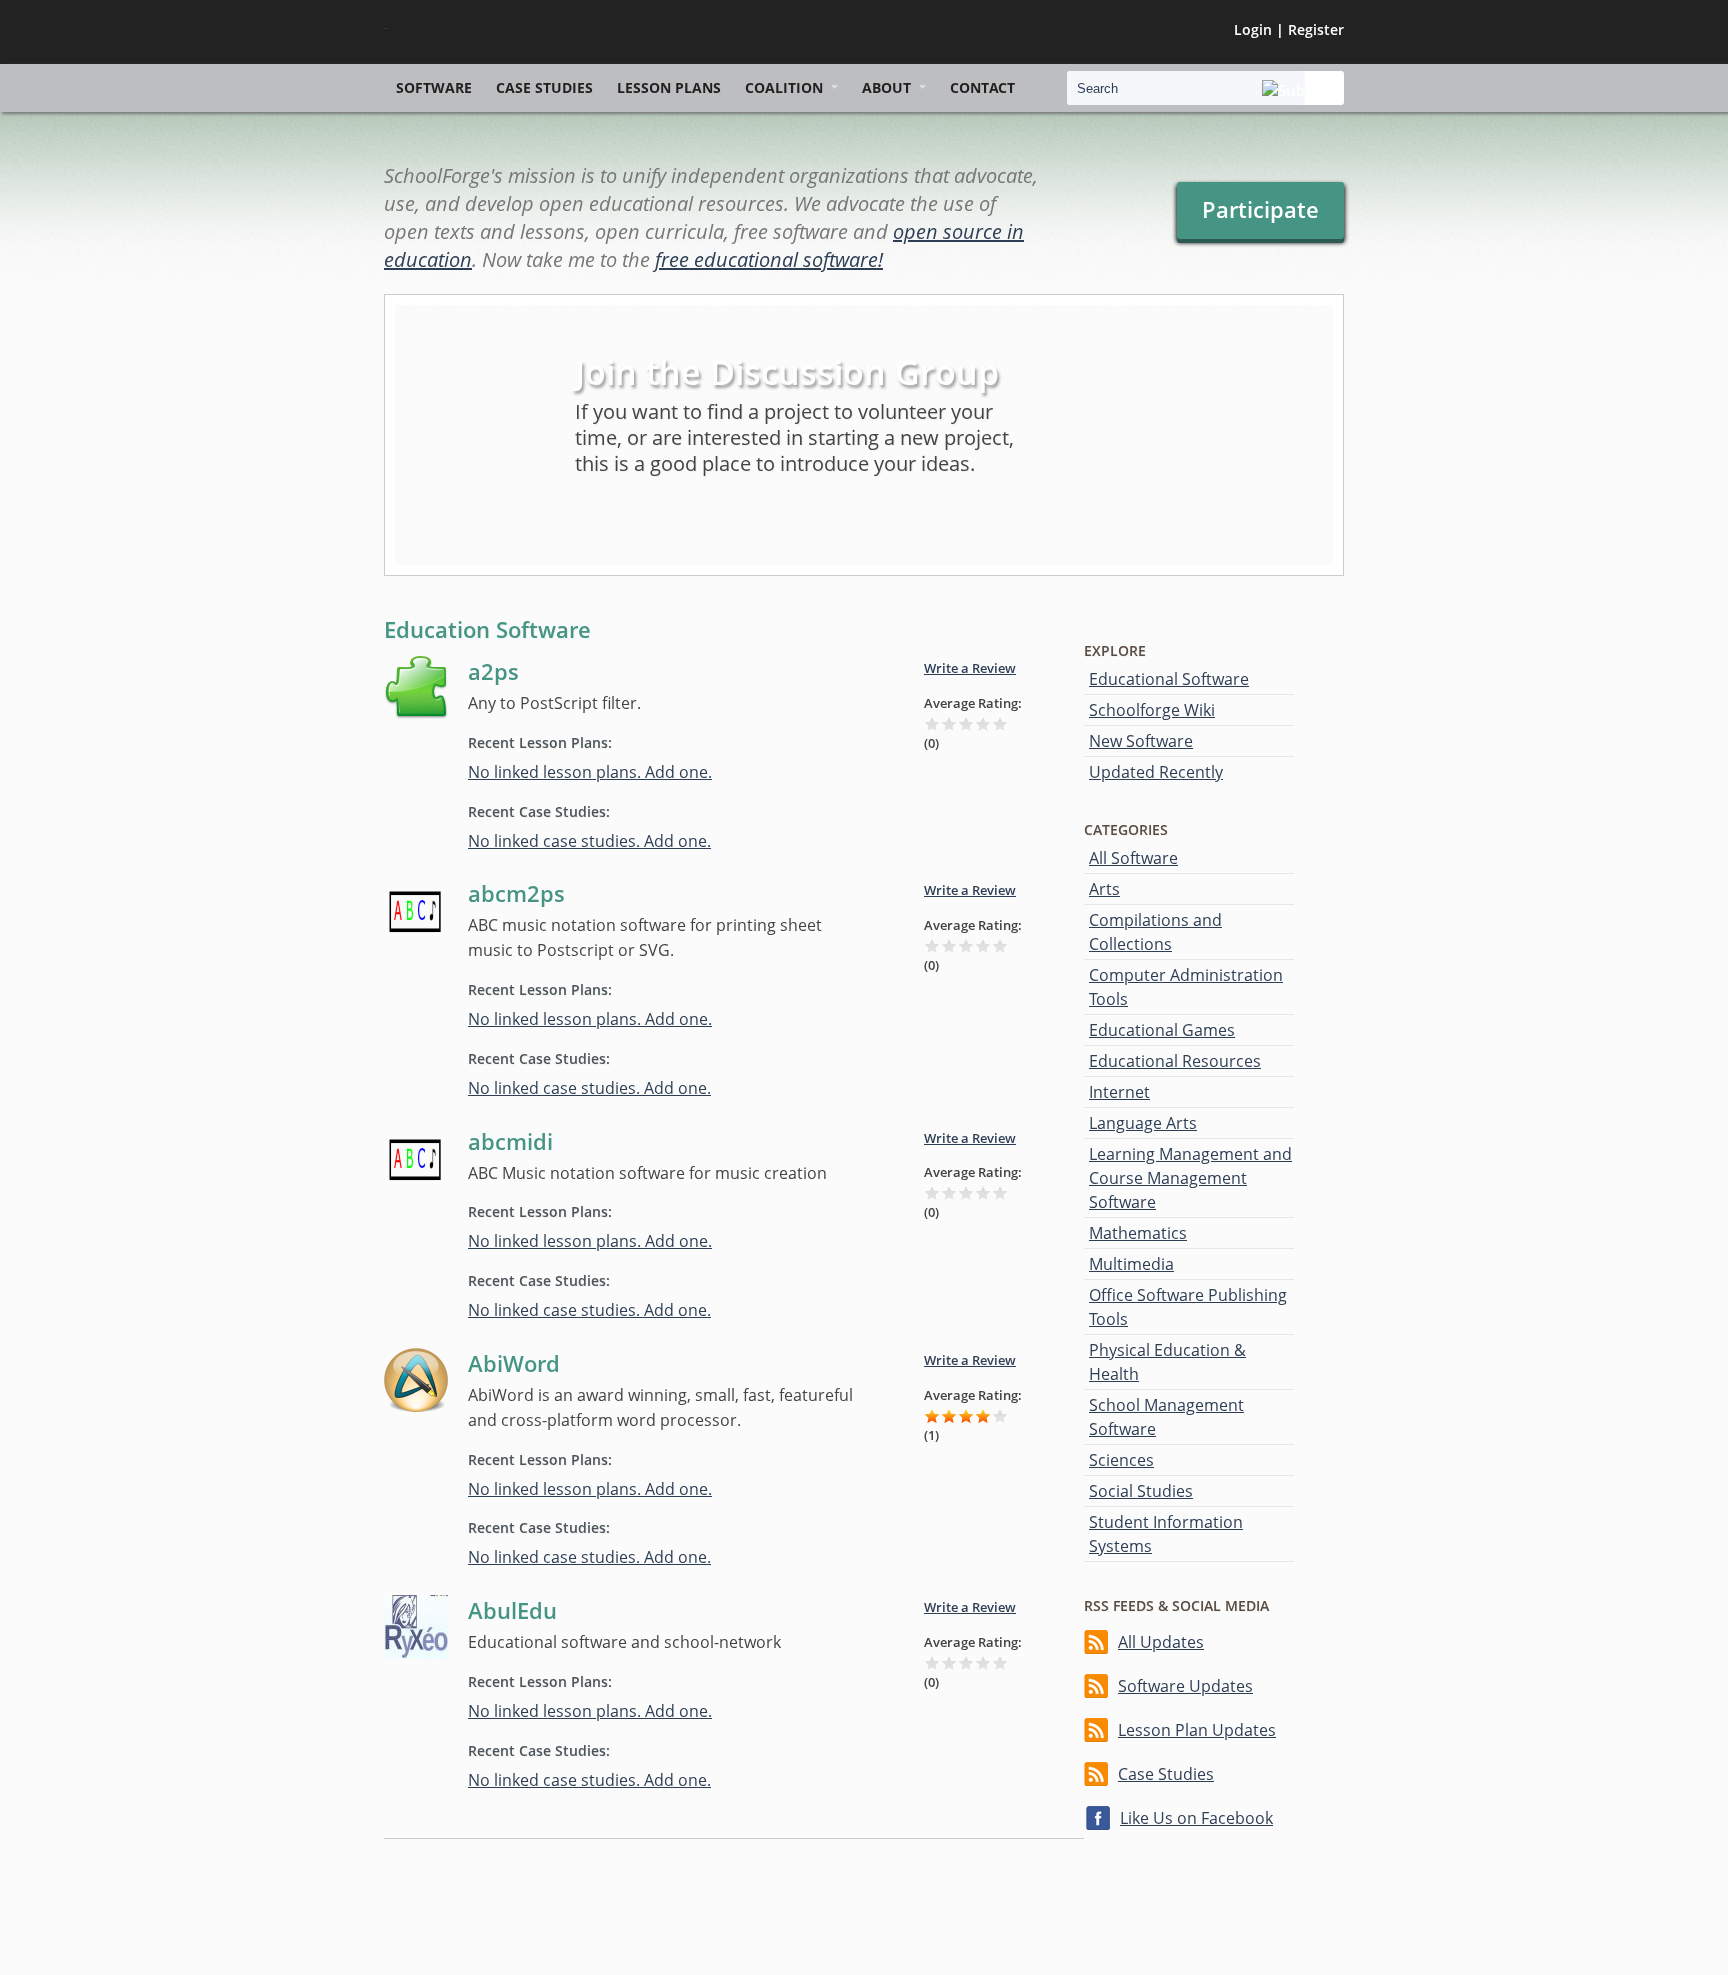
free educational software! (769, 259)
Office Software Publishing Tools (1188, 1307)
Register (1316, 29)
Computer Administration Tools (1186, 987)
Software (434, 87)
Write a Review (970, 668)
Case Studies (544, 87)
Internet (1119, 1092)
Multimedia (1131, 1264)
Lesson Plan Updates (1197, 1730)
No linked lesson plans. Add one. (590, 772)
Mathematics (1138, 1233)
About (886, 87)
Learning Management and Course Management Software (1190, 1178)
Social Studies (1141, 1491)
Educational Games (1162, 1030)
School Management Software (1166, 1417)
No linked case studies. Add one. (589, 841)
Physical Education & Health (1167, 1362)
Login (1253, 29)
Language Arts (1143, 1123)
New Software (1141, 741)
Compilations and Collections (1155, 932)
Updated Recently (1156, 772)
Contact (982, 87)
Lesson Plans (669, 87)
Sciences (1121, 1460)
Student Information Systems (1166, 1534)
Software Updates (1185, 1686)
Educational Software (1169, 679)
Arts (1104, 889)
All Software (1133, 858)
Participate (1260, 209)
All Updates (1161, 1642)
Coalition (784, 87)
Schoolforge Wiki (1152, 710)
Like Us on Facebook (1196, 1818)
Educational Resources (1175, 1061)
